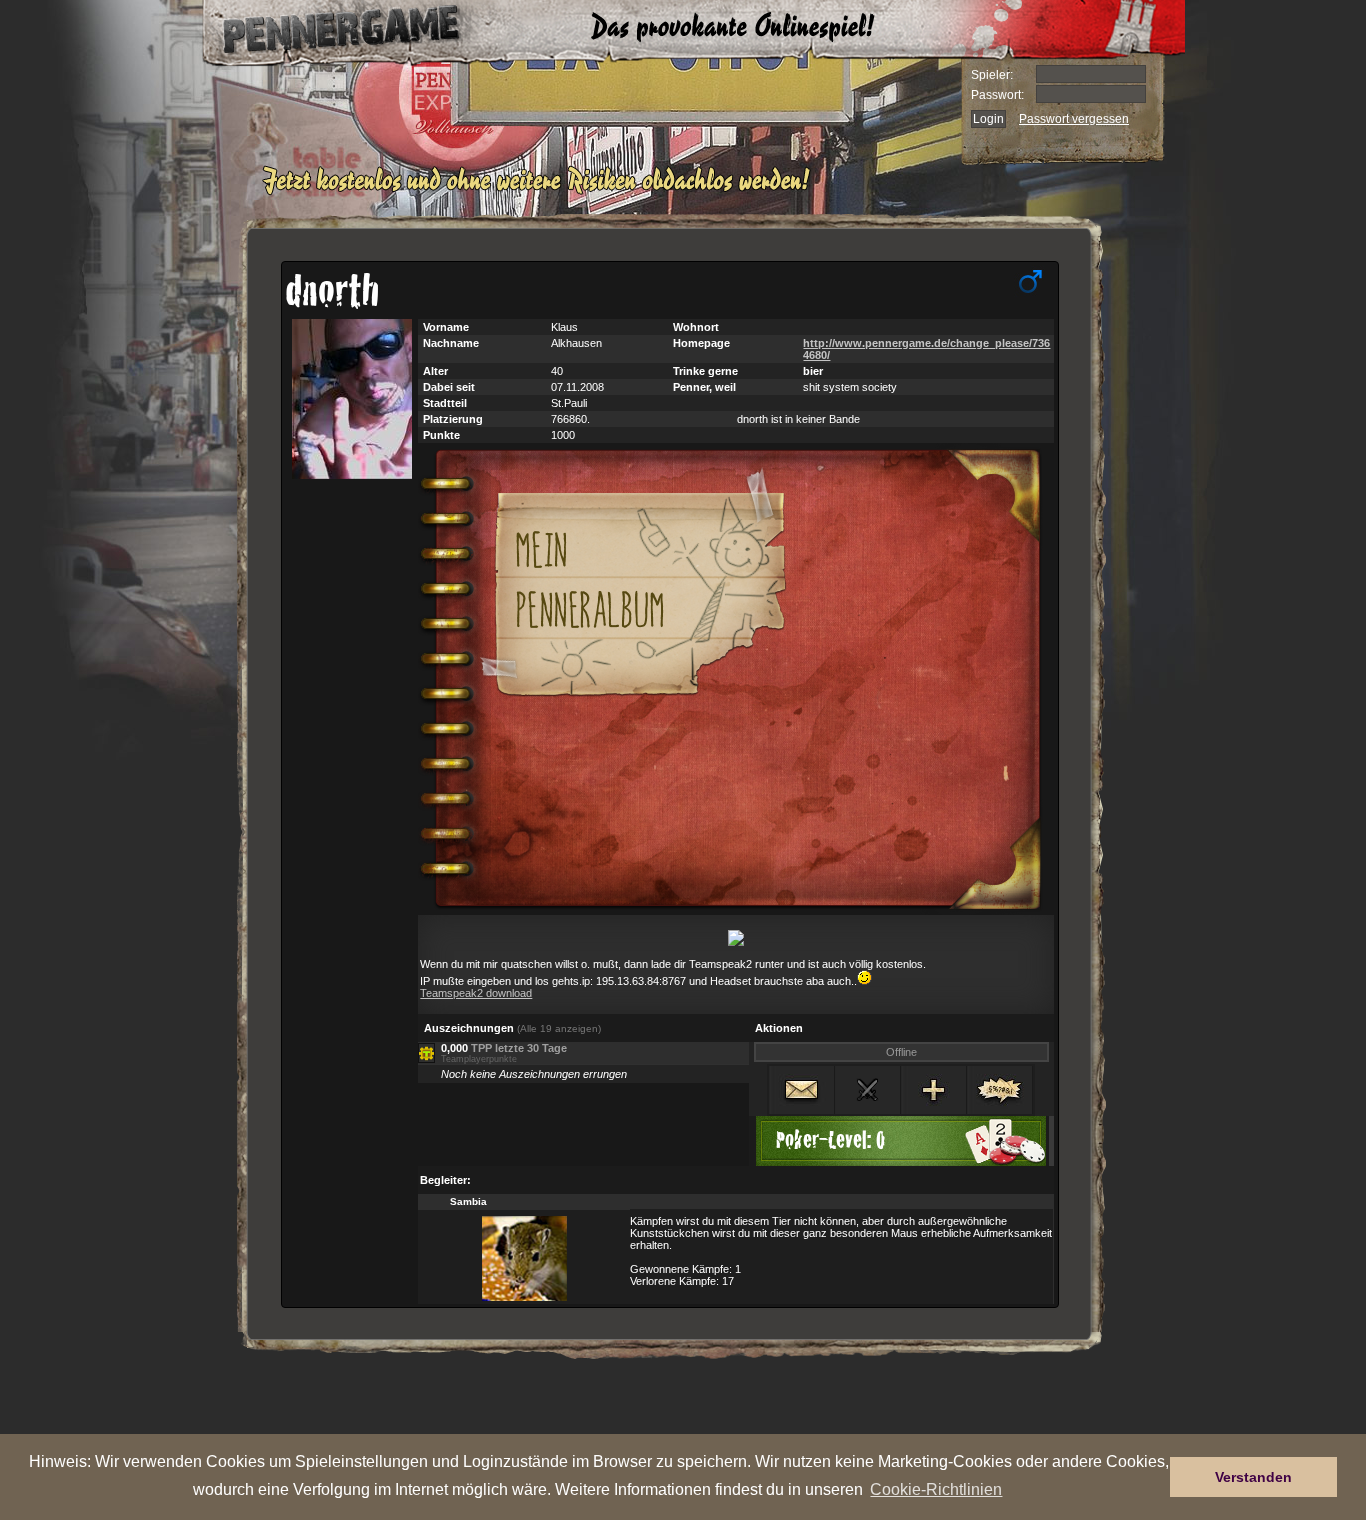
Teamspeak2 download (476, 993)
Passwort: (997, 95)
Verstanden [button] (1253, 1477)
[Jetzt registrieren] (541, 192)
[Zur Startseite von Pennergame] (321, 30)
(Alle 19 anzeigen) (559, 1028)
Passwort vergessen (1074, 119)
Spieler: (992, 75)
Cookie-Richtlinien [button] (936, 1489)
